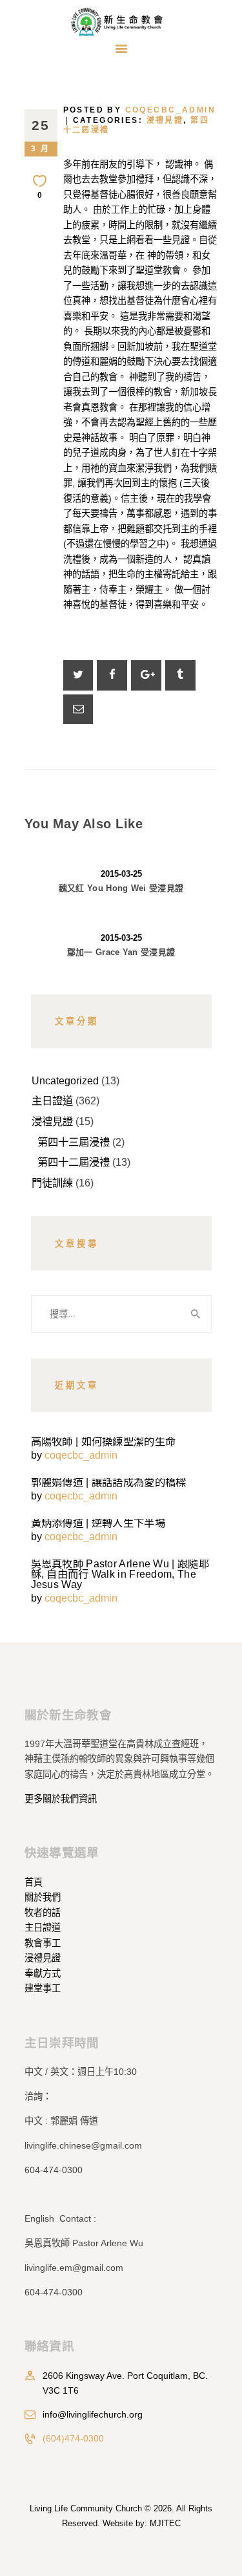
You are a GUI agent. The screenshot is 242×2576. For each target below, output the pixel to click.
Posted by (140, 110)
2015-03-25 (121, 874)
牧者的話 (43, 1913)
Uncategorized (65, 1080)
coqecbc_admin (81, 1455)
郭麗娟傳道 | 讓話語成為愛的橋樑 (109, 1482)
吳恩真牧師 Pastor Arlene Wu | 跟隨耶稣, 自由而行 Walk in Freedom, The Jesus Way (120, 1574)
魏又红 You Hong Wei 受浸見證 (121, 888)
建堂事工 (43, 1988)
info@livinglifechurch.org (93, 2414)
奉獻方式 (43, 1973)
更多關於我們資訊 (61, 1799)
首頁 (34, 1882)
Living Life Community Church (86, 2508)
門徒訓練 (52, 1183)
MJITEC (165, 2523)
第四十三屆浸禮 (74, 1142)
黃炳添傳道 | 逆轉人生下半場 (98, 1523)
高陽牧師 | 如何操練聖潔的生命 (104, 1441)
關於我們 (43, 1897)
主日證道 (52, 1100)
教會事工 (43, 1943)
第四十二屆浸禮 (74, 1162)
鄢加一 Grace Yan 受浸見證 (121, 952)
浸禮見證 (165, 120)
